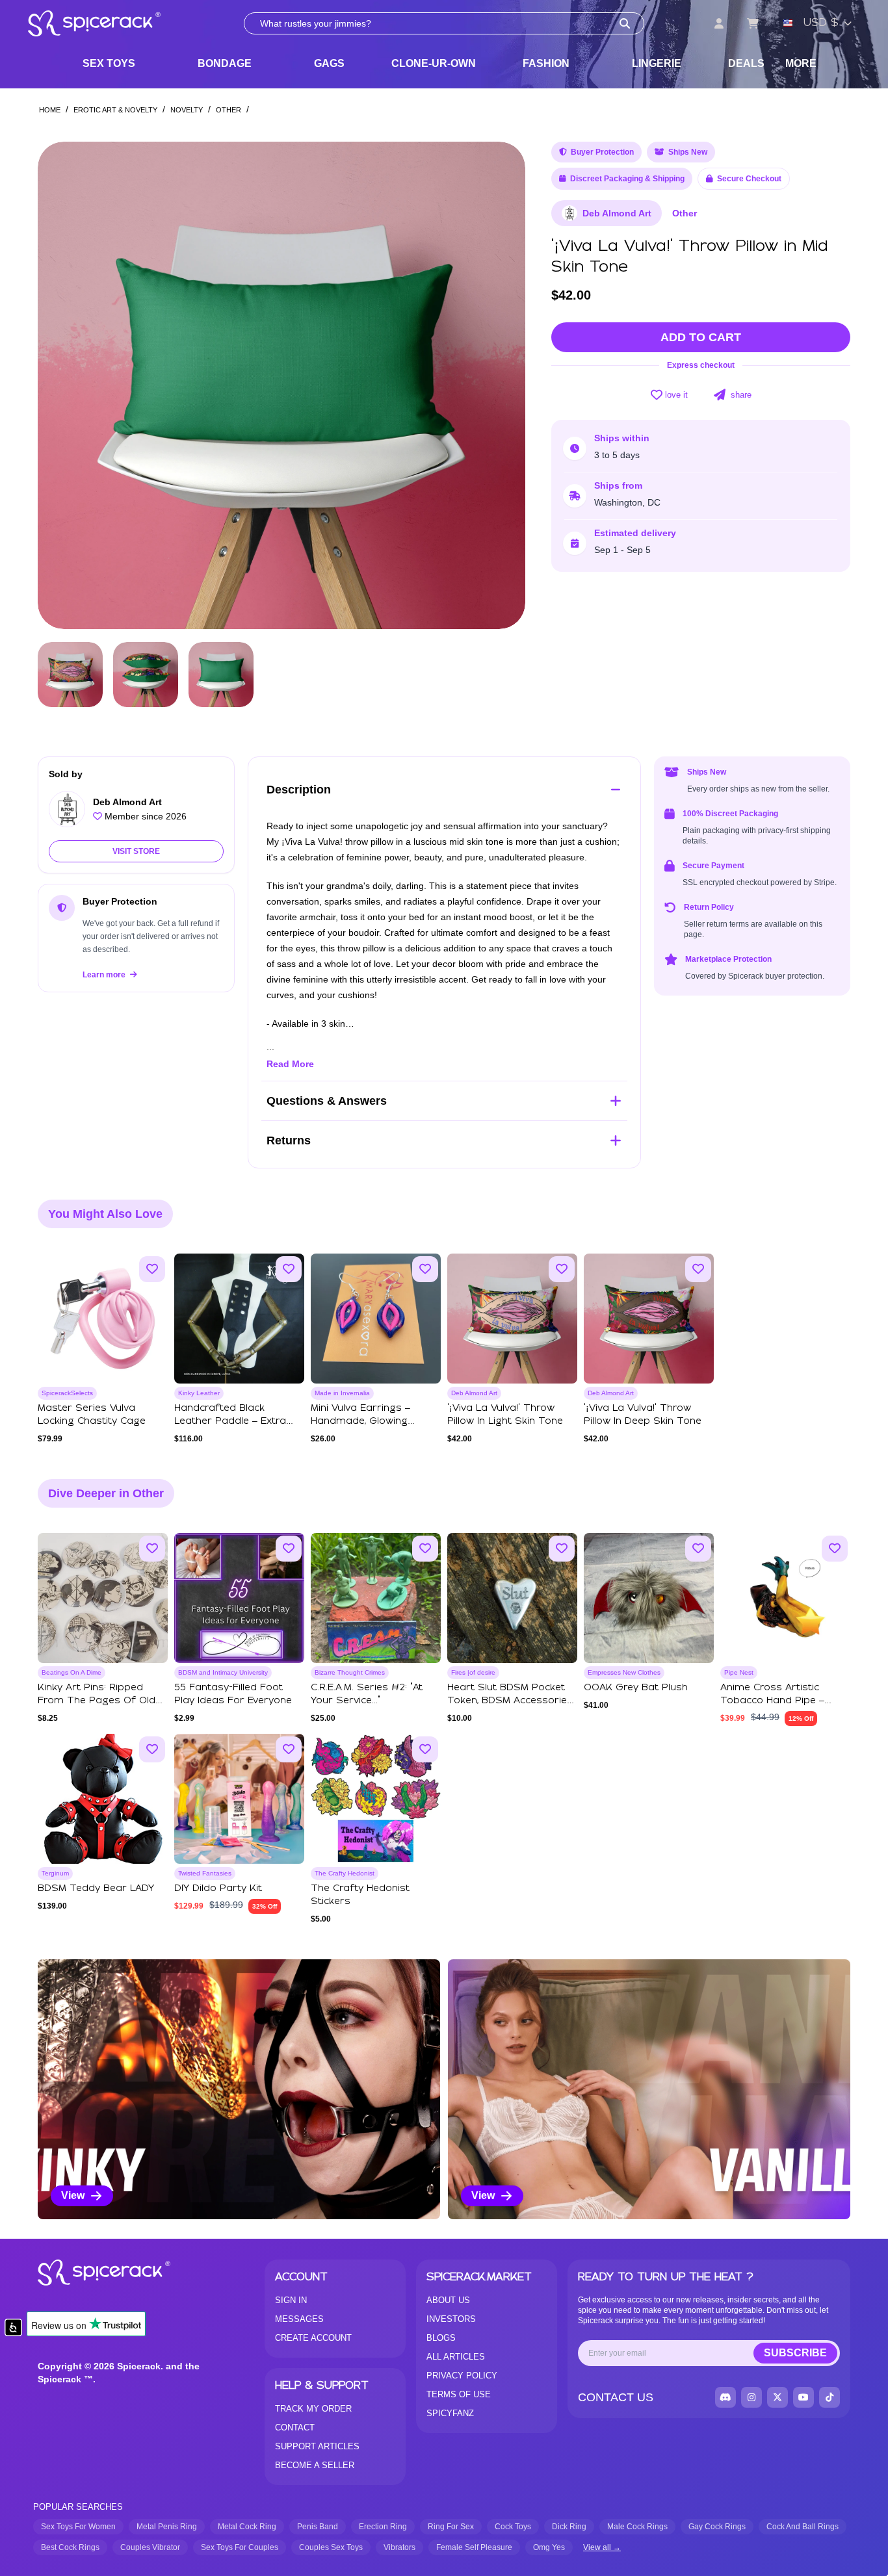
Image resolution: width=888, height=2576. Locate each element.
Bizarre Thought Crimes (350, 1672)
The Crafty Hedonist (345, 1873)
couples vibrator (150, 2547)
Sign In (291, 2300)
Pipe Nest (739, 1672)
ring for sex (451, 2527)
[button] (503, 385)
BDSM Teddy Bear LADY (96, 1888)
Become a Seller (315, 2465)
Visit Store (136, 851)
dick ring (569, 2527)
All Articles (456, 2357)
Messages (299, 2319)
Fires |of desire (473, 1672)
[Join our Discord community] (725, 2397)
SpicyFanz (450, 2413)
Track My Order (313, 2409)
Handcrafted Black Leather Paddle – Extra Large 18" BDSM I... (230, 1421)
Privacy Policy (462, 2376)
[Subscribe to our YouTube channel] (803, 2397)
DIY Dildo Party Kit (218, 1888)
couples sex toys (331, 2547)
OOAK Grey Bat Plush (636, 1688)
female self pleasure (474, 2547)
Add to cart (701, 337)
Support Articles (317, 2446)
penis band (318, 2527)
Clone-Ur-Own (434, 63)
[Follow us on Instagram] (751, 2397)
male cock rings (637, 2527)
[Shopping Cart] (753, 23)
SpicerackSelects (67, 1393)
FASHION (546, 63)
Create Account (313, 2338)
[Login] (719, 23)
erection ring (383, 2527)
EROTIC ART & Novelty (115, 110)
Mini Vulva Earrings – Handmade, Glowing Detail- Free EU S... (360, 1421)
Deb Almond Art (617, 213)
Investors (451, 2319)
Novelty (187, 110)
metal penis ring (167, 2527)
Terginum (55, 1873)
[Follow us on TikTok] (829, 2397)
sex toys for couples (240, 2547)
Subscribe (795, 2353)
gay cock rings (717, 2527)
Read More (290, 1064)
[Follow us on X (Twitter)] (777, 2397)
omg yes (549, 2547)
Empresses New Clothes (624, 1672)
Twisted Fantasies (205, 1873)
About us (448, 2300)
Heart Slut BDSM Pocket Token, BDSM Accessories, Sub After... (511, 1701)
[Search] (625, 23)
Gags (329, 63)
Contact (295, 2428)
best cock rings (70, 2547)
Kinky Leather (199, 1393)
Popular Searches (78, 2507)
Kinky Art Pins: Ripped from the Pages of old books (97, 1701)
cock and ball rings (803, 2527)
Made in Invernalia (342, 1393)
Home (50, 110)
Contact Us (616, 2397)
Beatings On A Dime (72, 1672)
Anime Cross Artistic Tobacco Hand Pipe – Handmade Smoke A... (774, 1701)
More (801, 63)
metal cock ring (247, 2527)
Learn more (105, 975)
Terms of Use (459, 2394)
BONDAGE (225, 63)
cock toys (513, 2527)
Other (229, 110)
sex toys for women (78, 2527)
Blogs (441, 2338)
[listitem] (239, 2089)
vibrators (399, 2547)
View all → (602, 2547)
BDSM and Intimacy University (223, 1672)
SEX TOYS (109, 63)
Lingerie (657, 63)
